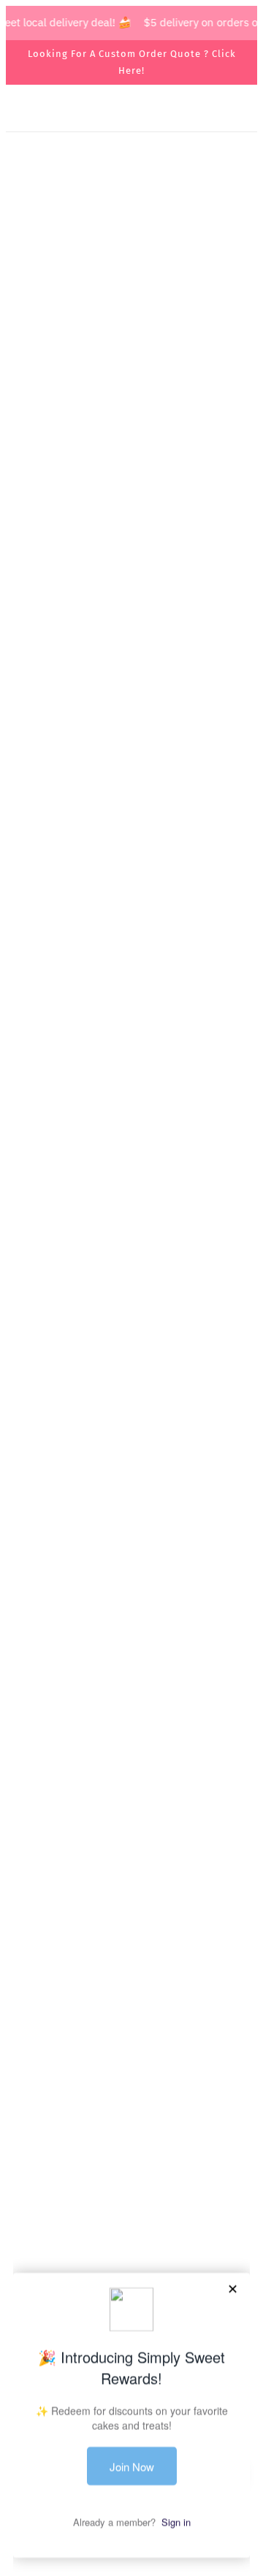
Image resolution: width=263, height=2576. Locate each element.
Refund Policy (131, 2199)
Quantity (42, 1587)
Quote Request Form (131, 1670)
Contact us (131, 2133)
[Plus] (96, 1616)
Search (131, 2088)
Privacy (132, 2178)
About (132, 2110)
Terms (131, 2155)
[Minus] (33, 1616)
